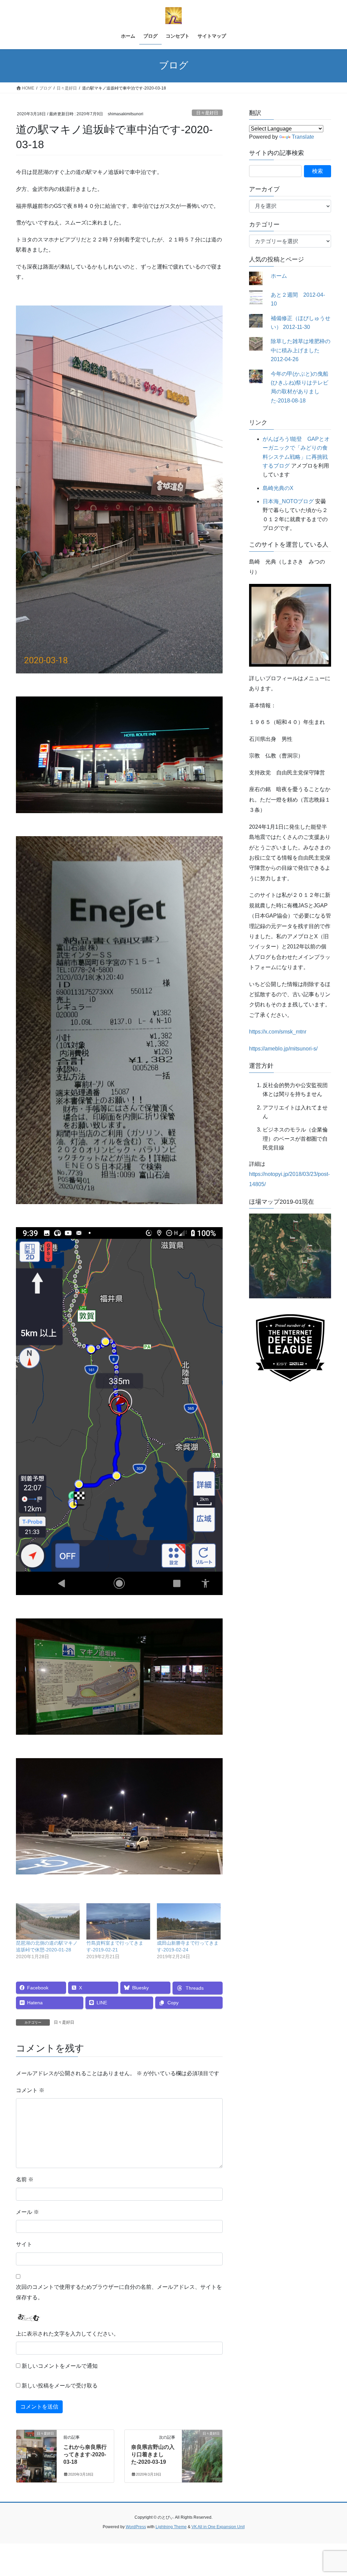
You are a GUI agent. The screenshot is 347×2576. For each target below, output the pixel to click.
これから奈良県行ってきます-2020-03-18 (85, 2455)
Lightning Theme (171, 2527)
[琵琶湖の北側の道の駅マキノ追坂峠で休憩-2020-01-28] (48, 1921)
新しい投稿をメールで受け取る (60, 2386)
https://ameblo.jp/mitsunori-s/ (283, 1049)
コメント (30, 2090)
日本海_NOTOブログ (288, 501)
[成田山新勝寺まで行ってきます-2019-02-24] (189, 1921)
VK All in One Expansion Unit (218, 2527)
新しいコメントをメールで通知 (60, 2366)
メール (27, 2212)
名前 (25, 2179)
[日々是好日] (36, 2455)
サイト (24, 2244)
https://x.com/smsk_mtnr (278, 1032)
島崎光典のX (278, 488)
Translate (303, 137)
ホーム (279, 276)
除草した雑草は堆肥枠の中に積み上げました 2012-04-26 (301, 350)
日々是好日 (207, 113)
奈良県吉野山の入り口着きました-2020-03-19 (153, 2455)
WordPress (136, 2527)
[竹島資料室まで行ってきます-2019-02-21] (118, 1921)
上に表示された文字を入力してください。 (67, 2334)
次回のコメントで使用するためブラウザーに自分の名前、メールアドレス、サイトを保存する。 (119, 2292)
